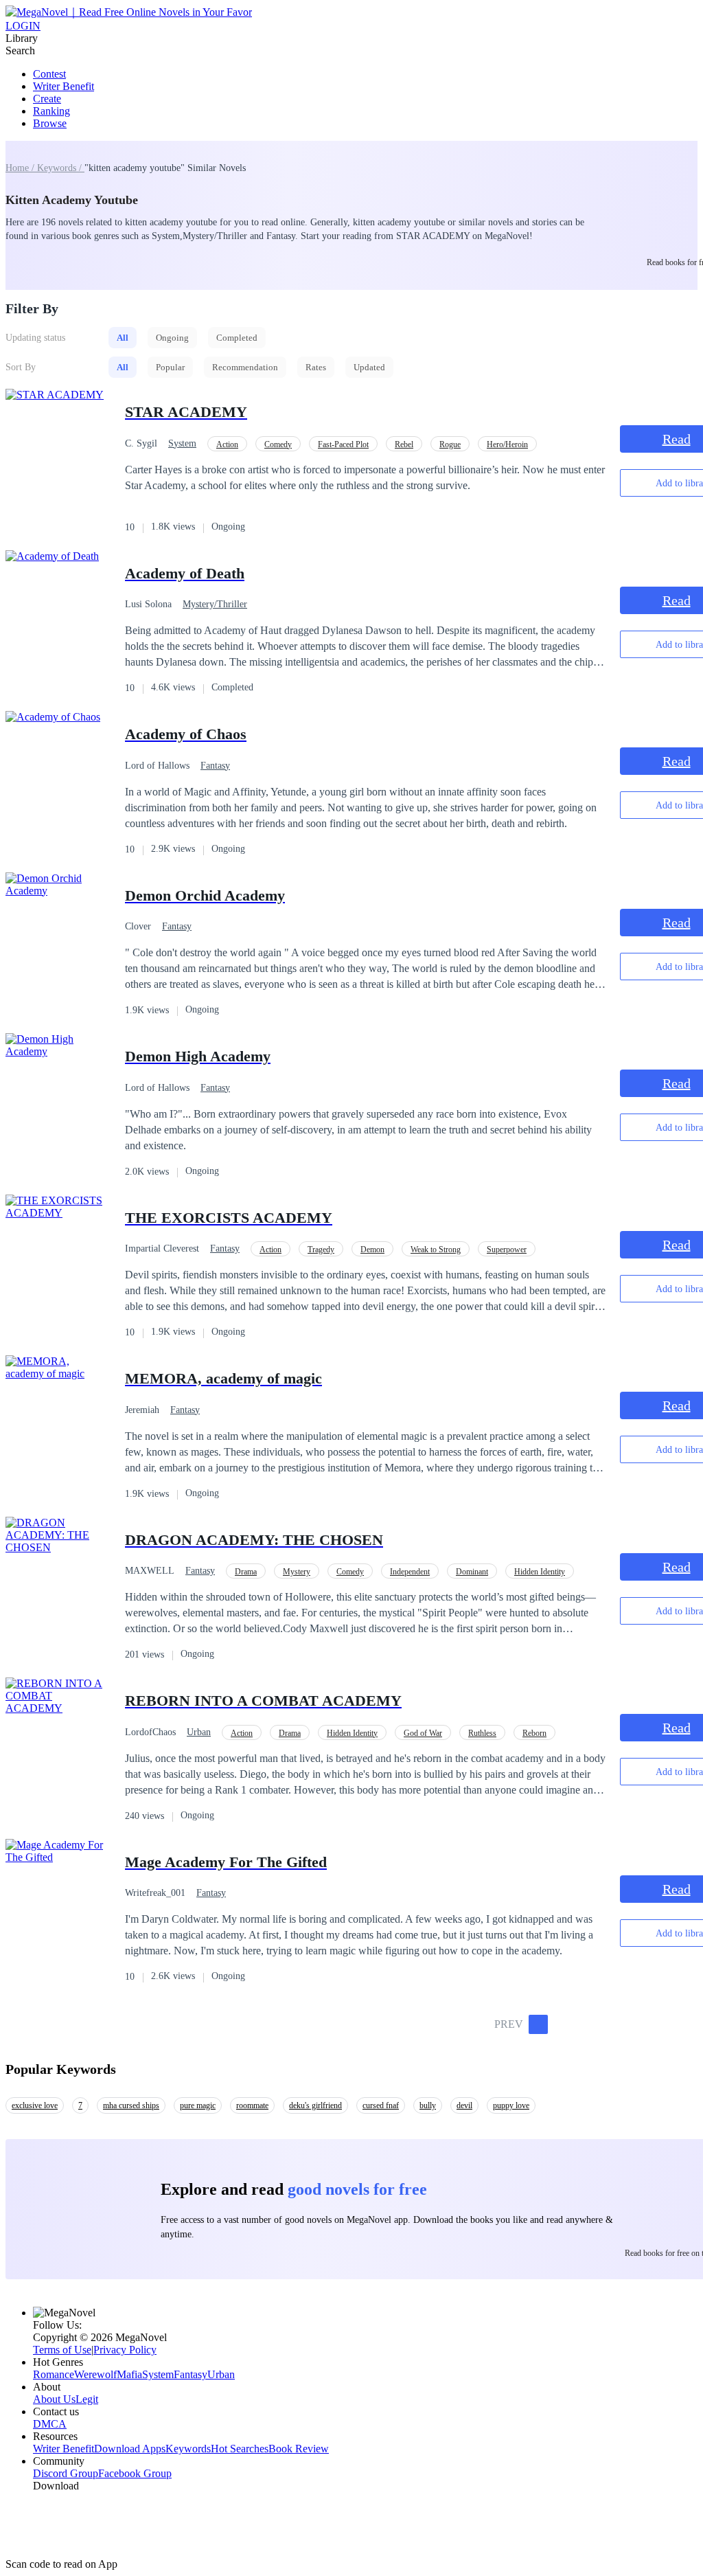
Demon (372, 1250)
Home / (21, 168)
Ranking (51, 111)
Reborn (534, 1733)
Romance (54, 2374)
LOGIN (23, 26)
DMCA (50, 2424)
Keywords (188, 2449)
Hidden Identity (540, 1572)
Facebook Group (135, 2473)
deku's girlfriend (315, 2105)
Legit (87, 2399)
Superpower (507, 1250)
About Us (54, 2399)
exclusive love (35, 2105)
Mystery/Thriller (215, 604)
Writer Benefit (64, 86)
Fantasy (215, 766)
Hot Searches (240, 2449)
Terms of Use (62, 2350)
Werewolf (95, 2374)
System (182, 443)
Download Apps (130, 2449)
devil (464, 2105)
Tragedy (321, 1250)
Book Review (299, 2449)
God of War (423, 1733)
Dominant (472, 1572)
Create (47, 99)
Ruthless (482, 1733)
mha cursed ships (131, 2105)
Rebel (404, 444)
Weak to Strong (436, 1250)
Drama (246, 1572)
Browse (50, 123)
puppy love (511, 2105)
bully (428, 2105)
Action (227, 444)
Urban (199, 1732)
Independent (410, 1572)
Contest (49, 74)
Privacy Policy (125, 2350)
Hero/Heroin (507, 444)
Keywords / (61, 168)
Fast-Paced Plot (343, 444)
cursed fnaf (381, 2105)
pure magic (198, 2105)
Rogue (450, 444)
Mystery (297, 1572)
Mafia (129, 2374)
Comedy (278, 444)
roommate (252, 2105)
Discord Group (66, 2473)
